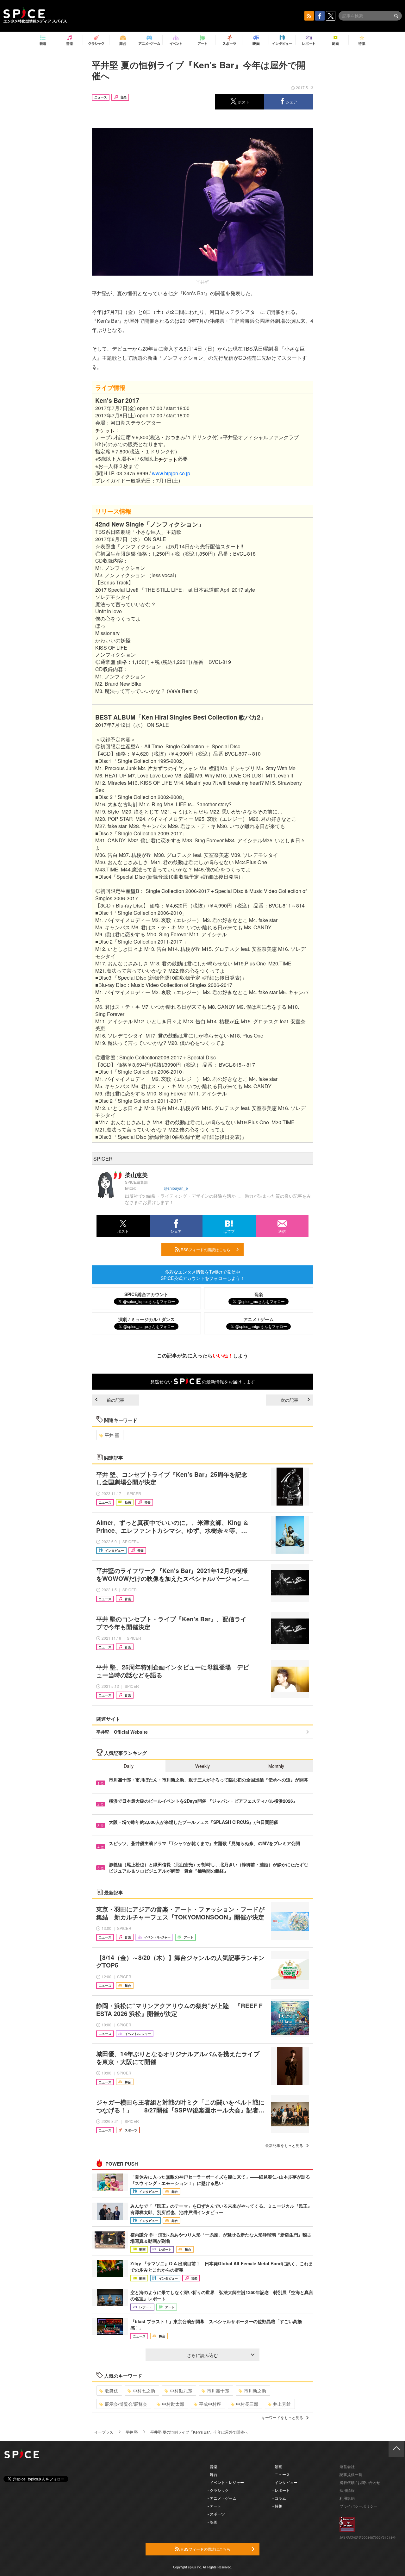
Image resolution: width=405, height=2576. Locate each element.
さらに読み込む (202, 2355)
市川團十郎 (218, 2391)
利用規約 (347, 2498)
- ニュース (281, 2474)
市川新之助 (255, 2391)
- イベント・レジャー (226, 2482)
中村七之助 (144, 2391)
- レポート (281, 2490)
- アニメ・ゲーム (222, 2498)
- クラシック (218, 2490)
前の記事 (115, 1400)
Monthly (276, 1766)
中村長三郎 (247, 2404)
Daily (129, 1766)
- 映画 (212, 2522)
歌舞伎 (111, 2391)
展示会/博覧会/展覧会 (126, 2404)
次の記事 (290, 1400)
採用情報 (347, 2490)
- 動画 (277, 2466)
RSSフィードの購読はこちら (205, 1249)
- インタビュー (285, 2482)
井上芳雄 (282, 2404)
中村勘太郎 (173, 2404)
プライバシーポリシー (358, 2506)
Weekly (202, 1766)
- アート (214, 2506)
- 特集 (277, 2506)
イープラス (104, 2432)
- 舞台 (212, 2474)
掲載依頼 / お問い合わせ (360, 2482)
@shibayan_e (176, 1188)
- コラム (279, 2498)
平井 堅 (112, 1435)
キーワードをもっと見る (282, 2417)
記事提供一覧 (351, 2474)
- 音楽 (212, 2466)
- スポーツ (216, 2514)
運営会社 (347, 2466)
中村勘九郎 (181, 2391)
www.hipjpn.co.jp (171, 473)
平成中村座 (210, 2404)
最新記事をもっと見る (284, 2145)
